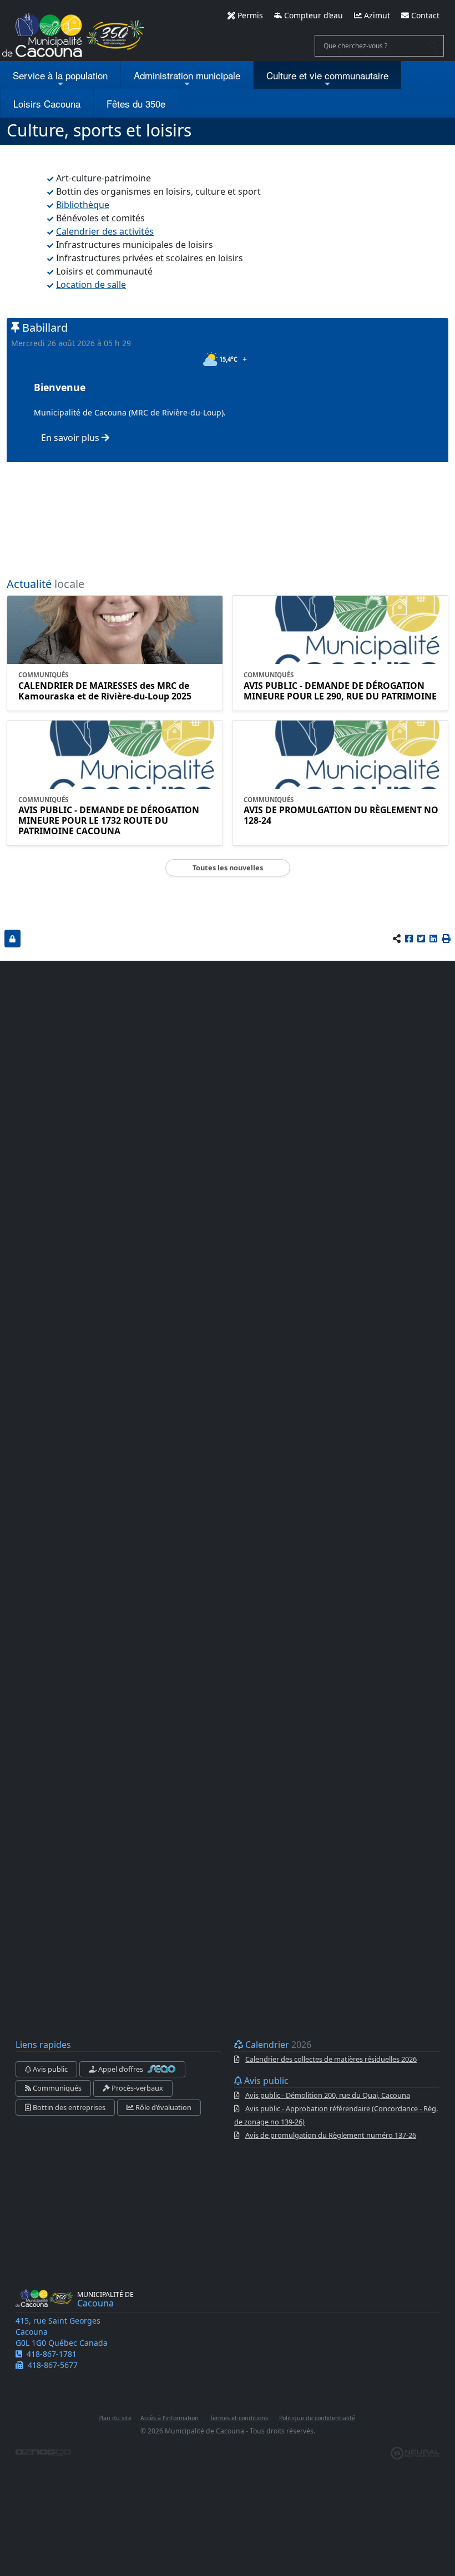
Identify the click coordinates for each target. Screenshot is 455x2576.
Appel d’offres (121, 2069)
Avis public (49, 2069)
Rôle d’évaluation (163, 2107)
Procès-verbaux (136, 2088)
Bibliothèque (83, 205)
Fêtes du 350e (136, 103)
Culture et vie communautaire (327, 75)
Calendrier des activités (105, 231)
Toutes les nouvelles (228, 868)
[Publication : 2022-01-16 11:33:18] (12, 938)
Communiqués (56, 2088)
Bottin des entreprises (68, 2107)
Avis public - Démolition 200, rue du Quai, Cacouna (328, 2095)
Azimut (376, 15)
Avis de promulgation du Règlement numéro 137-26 (331, 2135)
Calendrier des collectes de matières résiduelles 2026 (331, 2059)
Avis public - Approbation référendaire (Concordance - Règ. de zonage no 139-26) (336, 2115)
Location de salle (91, 285)
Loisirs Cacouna (47, 103)
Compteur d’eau (312, 15)
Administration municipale (187, 75)
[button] (446, 939)
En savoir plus (71, 438)
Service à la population (60, 75)
